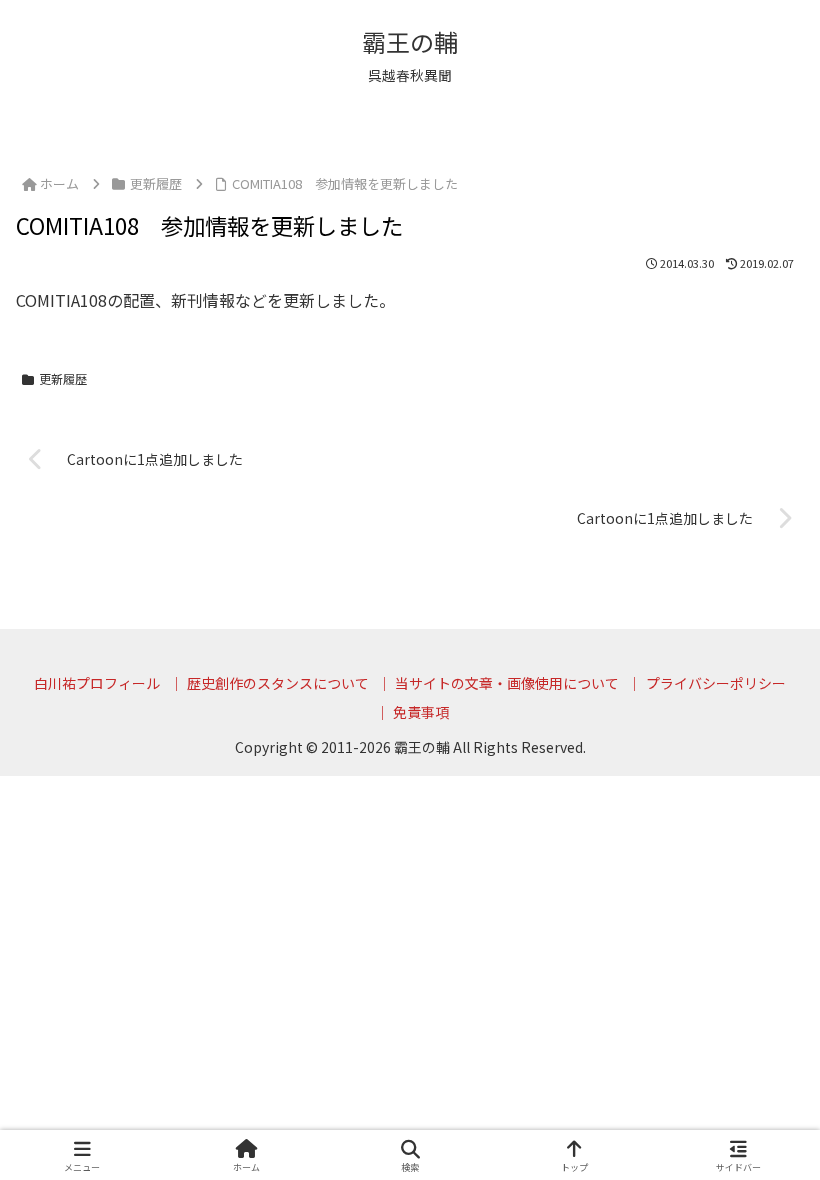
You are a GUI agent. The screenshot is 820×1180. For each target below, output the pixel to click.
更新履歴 (63, 378)
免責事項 (421, 712)
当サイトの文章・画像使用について (507, 683)
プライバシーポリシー (716, 683)
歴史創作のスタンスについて (278, 683)
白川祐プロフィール (97, 683)
